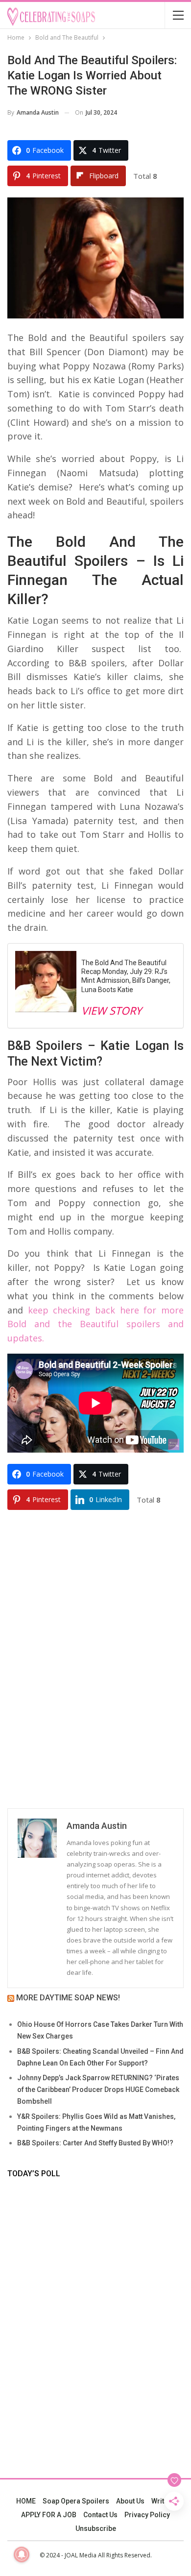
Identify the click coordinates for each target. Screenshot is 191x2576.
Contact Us (100, 2515)
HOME (26, 2501)
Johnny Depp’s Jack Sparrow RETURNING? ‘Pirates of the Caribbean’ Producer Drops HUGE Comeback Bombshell (98, 2090)
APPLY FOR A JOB (49, 2515)
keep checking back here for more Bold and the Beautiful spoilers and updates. (95, 1324)
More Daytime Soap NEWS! (68, 1998)
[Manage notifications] (22, 2554)
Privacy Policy (147, 2515)
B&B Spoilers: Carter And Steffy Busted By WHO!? (95, 2143)
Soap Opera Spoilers (76, 2501)
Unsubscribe (96, 2528)
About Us (130, 2501)
